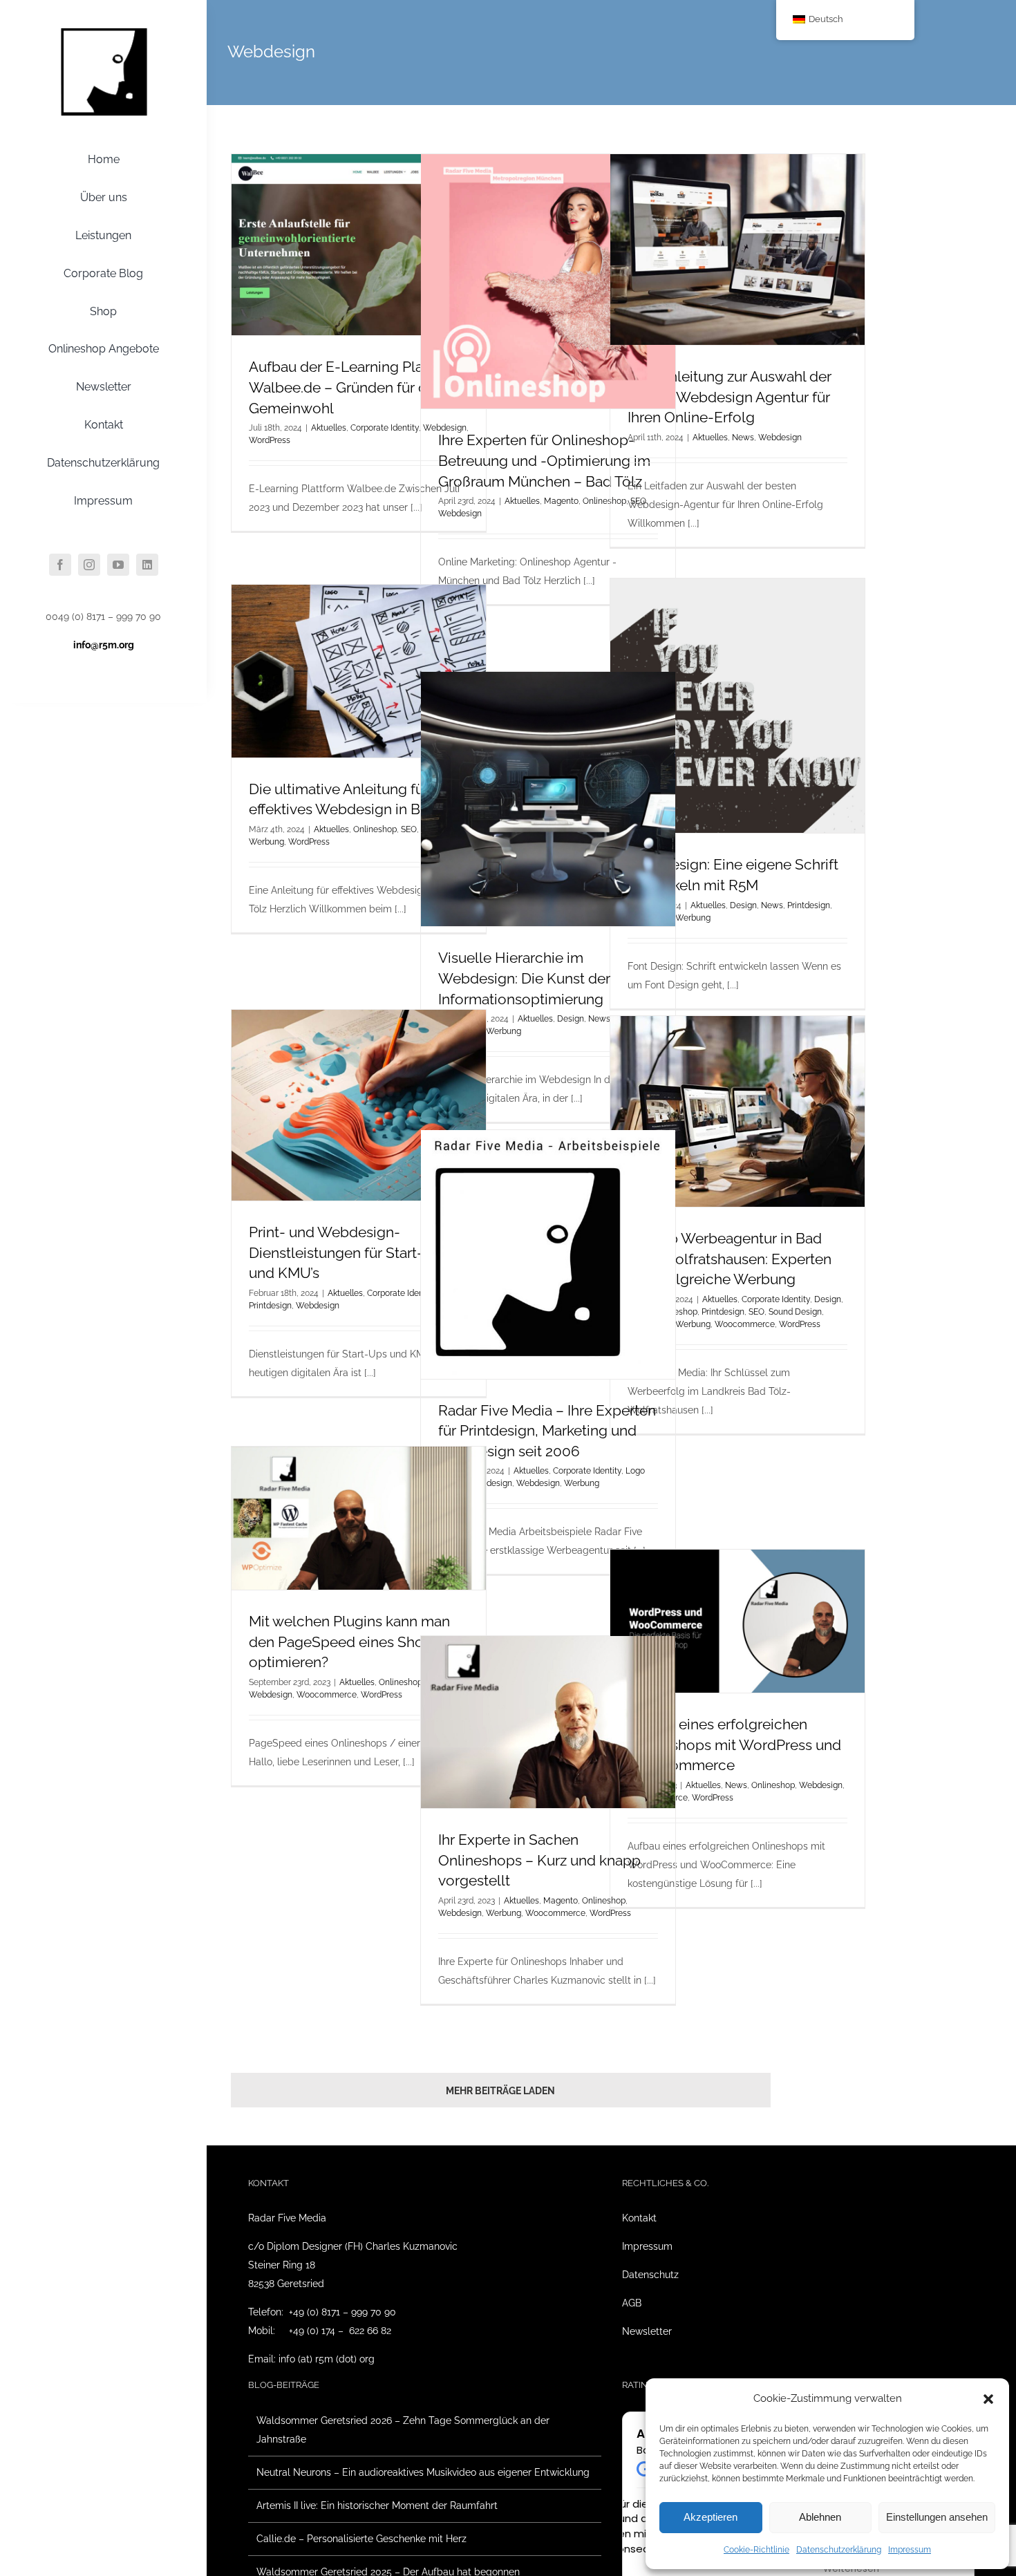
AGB (632, 2303)
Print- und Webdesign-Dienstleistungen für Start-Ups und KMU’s (349, 1252)
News (743, 438)
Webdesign (460, 514)
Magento (561, 501)
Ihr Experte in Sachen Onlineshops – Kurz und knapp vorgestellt (539, 1860)
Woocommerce (745, 1324)
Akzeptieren (711, 2517)
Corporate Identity (385, 428)
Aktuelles (329, 428)
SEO (756, 1312)
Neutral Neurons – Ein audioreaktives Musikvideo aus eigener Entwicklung (423, 2472)
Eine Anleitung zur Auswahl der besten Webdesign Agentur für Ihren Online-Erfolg (730, 397)
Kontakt (639, 2218)
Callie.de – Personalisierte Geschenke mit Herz (361, 2539)
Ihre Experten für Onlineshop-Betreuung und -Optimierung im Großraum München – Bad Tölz (544, 460)
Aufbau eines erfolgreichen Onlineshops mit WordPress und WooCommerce (734, 1745)
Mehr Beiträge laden (500, 2091)
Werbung (693, 918)
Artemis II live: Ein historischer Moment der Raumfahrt (377, 2506)
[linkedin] (147, 565)
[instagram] (89, 565)
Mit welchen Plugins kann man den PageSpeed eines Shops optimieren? (349, 1642)
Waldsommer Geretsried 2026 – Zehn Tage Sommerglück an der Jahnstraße (403, 2430)
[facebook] (60, 565)
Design (743, 905)
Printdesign (809, 905)
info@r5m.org (104, 645)
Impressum (910, 2550)
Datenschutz (650, 2275)
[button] (988, 2399)
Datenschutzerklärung (839, 2550)
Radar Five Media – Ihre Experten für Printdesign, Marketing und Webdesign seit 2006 (547, 1431)
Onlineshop (375, 829)
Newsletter (647, 2331)
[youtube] (118, 565)
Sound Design (795, 1312)
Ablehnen (820, 2517)
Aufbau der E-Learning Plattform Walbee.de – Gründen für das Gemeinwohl (357, 387)
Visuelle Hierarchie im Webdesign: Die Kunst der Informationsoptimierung (524, 978)
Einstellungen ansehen (937, 2517)
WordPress (270, 440)
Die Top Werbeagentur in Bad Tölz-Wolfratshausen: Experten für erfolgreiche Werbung (730, 1259)
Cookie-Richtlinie (756, 2550)
